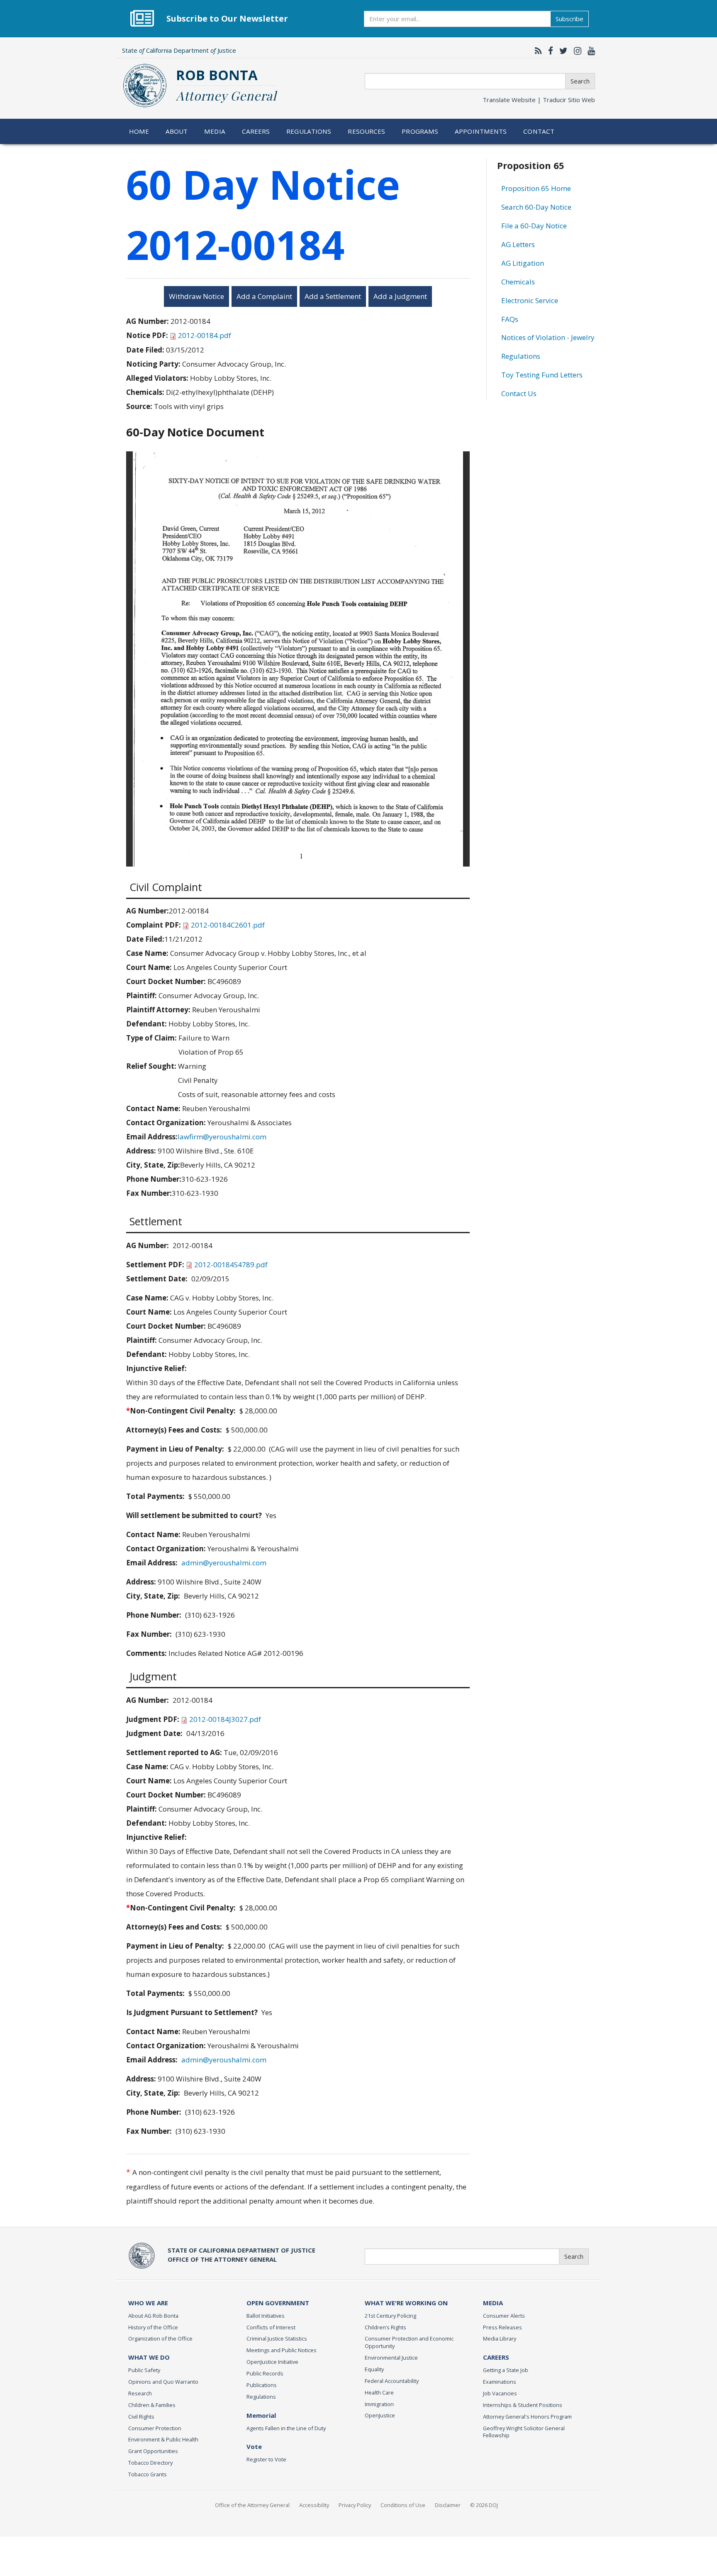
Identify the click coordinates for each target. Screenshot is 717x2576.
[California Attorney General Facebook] (549, 51)
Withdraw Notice (196, 296)
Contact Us (519, 393)
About (177, 131)
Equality (374, 2369)
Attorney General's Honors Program (527, 2417)
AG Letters (518, 244)
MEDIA (493, 2303)
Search (580, 81)
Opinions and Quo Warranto (163, 2382)
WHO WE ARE (148, 2303)
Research (140, 2393)
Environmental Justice (391, 2358)
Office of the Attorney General (252, 2505)
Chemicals (518, 282)
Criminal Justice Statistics (277, 2338)
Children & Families (152, 2405)
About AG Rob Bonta (153, 2316)
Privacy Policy (355, 2505)
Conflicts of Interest (271, 2327)
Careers (256, 131)
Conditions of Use (403, 2505)
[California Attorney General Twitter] (561, 51)
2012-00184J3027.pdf (225, 1719)
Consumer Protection (155, 2428)
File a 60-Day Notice (534, 226)
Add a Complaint (264, 296)
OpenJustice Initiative (272, 2362)
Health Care (379, 2392)
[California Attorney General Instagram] (576, 51)
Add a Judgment (400, 296)
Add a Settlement (333, 296)
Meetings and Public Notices (282, 2350)
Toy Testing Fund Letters (542, 375)
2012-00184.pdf (205, 335)
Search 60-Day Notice (536, 207)
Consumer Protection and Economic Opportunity (409, 2342)
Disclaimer (448, 2505)
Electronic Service (530, 300)
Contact (539, 131)
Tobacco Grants (148, 2474)
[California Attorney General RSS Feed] (536, 51)
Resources (366, 131)
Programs (420, 131)
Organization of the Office (160, 2338)
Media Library (500, 2338)
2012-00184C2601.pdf (228, 925)
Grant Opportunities (153, 2451)
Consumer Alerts (504, 2316)
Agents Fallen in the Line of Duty (286, 2428)
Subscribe (569, 19)
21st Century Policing (390, 2316)
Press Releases (502, 2327)
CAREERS (496, 2357)
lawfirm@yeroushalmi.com (222, 1137)
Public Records (265, 2373)
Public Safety (144, 2370)
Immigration (379, 2404)
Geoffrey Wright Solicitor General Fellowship (524, 2432)
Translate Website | (539, 100)
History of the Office (153, 2327)
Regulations (309, 131)
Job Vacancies (500, 2393)
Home (139, 131)
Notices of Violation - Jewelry (548, 337)
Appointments (481, 131)
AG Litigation (523, 263)
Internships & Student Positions (523, 2405)
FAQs (510, 319)
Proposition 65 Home (536, 188)
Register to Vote (266, 2459)
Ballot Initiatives (266, 2316)
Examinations (500, 2382)
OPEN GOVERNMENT (278, 2303)
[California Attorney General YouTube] (589, 51)
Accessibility (314, 2505)
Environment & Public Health (163, 2439)
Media (215, 131)
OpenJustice (380, 2415)
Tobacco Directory (150, 2463)
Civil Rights (141, 2417)
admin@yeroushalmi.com (224, 1563)
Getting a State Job (506, 2370)
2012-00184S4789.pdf (231, 1265)
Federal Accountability (392, 2381)
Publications (262, 2385)
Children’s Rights (385, 2327)
